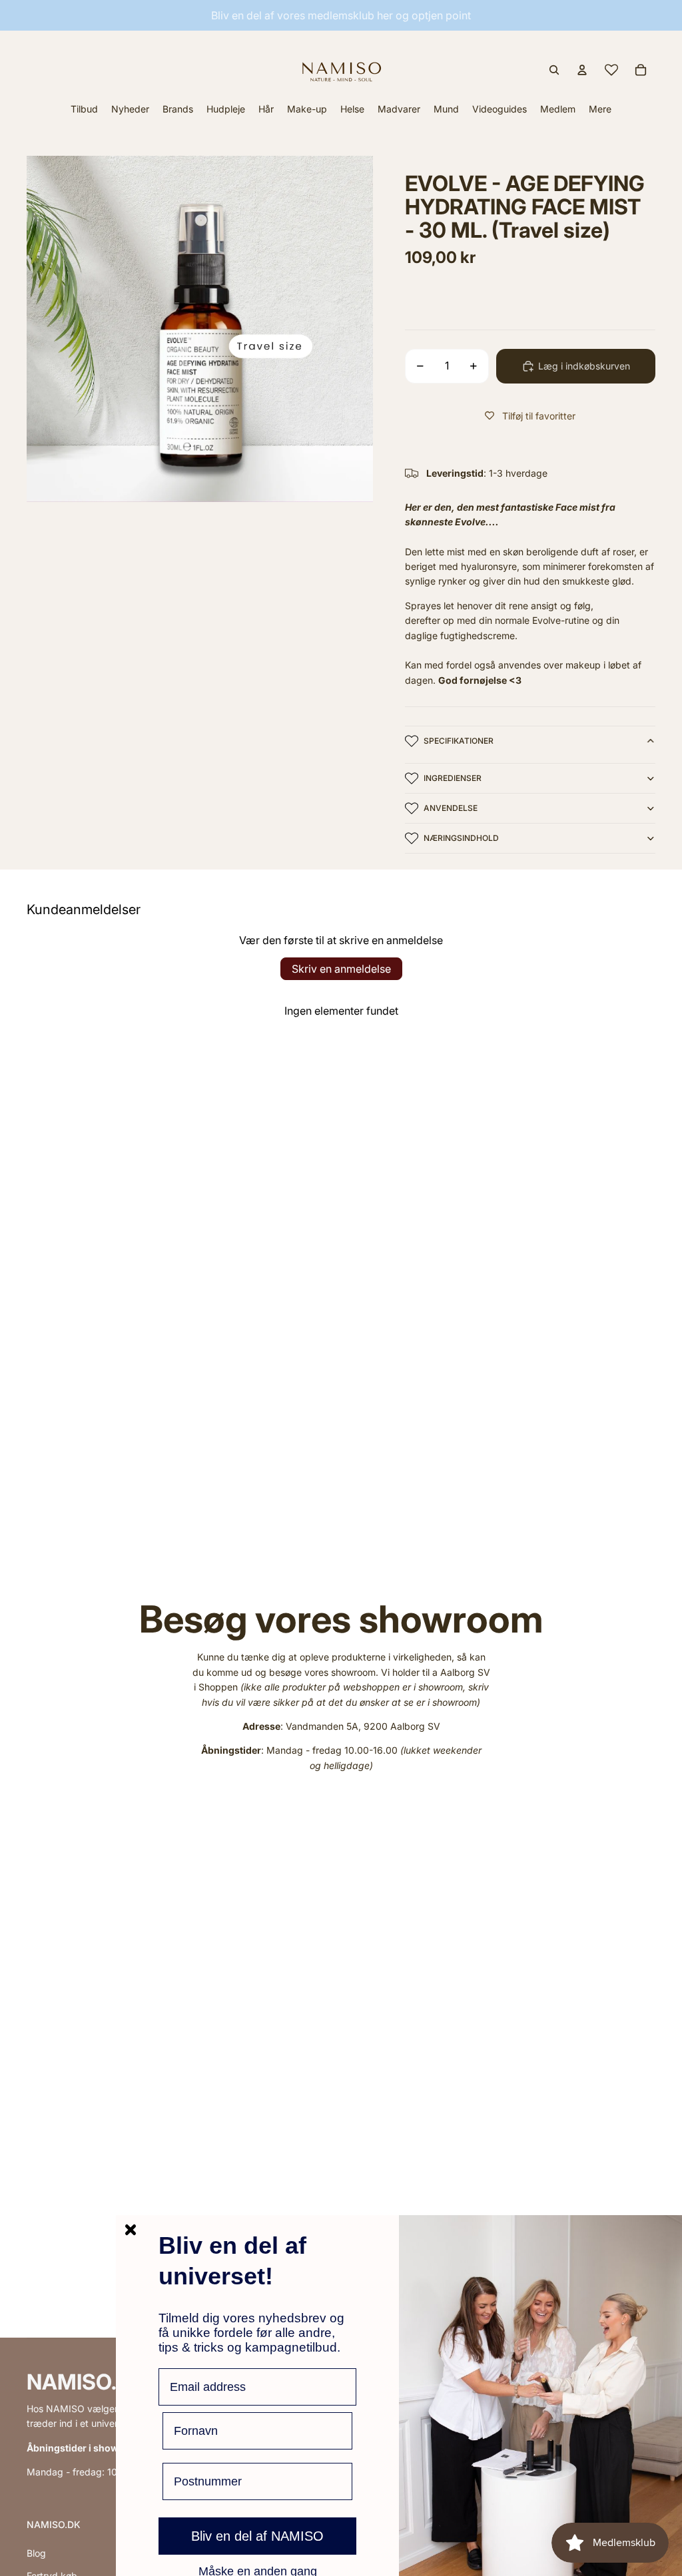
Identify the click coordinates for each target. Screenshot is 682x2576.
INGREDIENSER (453, 778)
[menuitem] (600, 109)
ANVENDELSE (451, 808)
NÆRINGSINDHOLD (461, 838)
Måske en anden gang (258, 2571)
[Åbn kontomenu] (582, 70)
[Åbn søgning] (554, 70)
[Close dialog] (131, 2230)
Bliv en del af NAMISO (257, 2536)
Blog (36, 2553)
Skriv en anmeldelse (341, 969)
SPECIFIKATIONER (459, 741)
